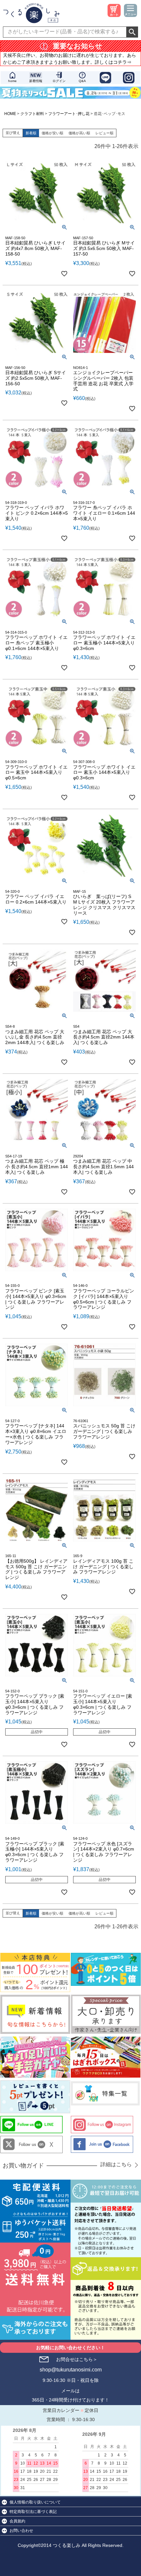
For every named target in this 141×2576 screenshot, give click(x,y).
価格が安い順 (52, 133)
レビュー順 (104, 133)
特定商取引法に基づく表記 (33, 2512)
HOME (10, 114)
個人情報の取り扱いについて (35, 2502)
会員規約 (17, 2521)
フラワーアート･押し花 (69, 114)
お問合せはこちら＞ (77, 2359)
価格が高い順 (79, 133)
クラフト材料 (32, 114)
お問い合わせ (21, 2531)
